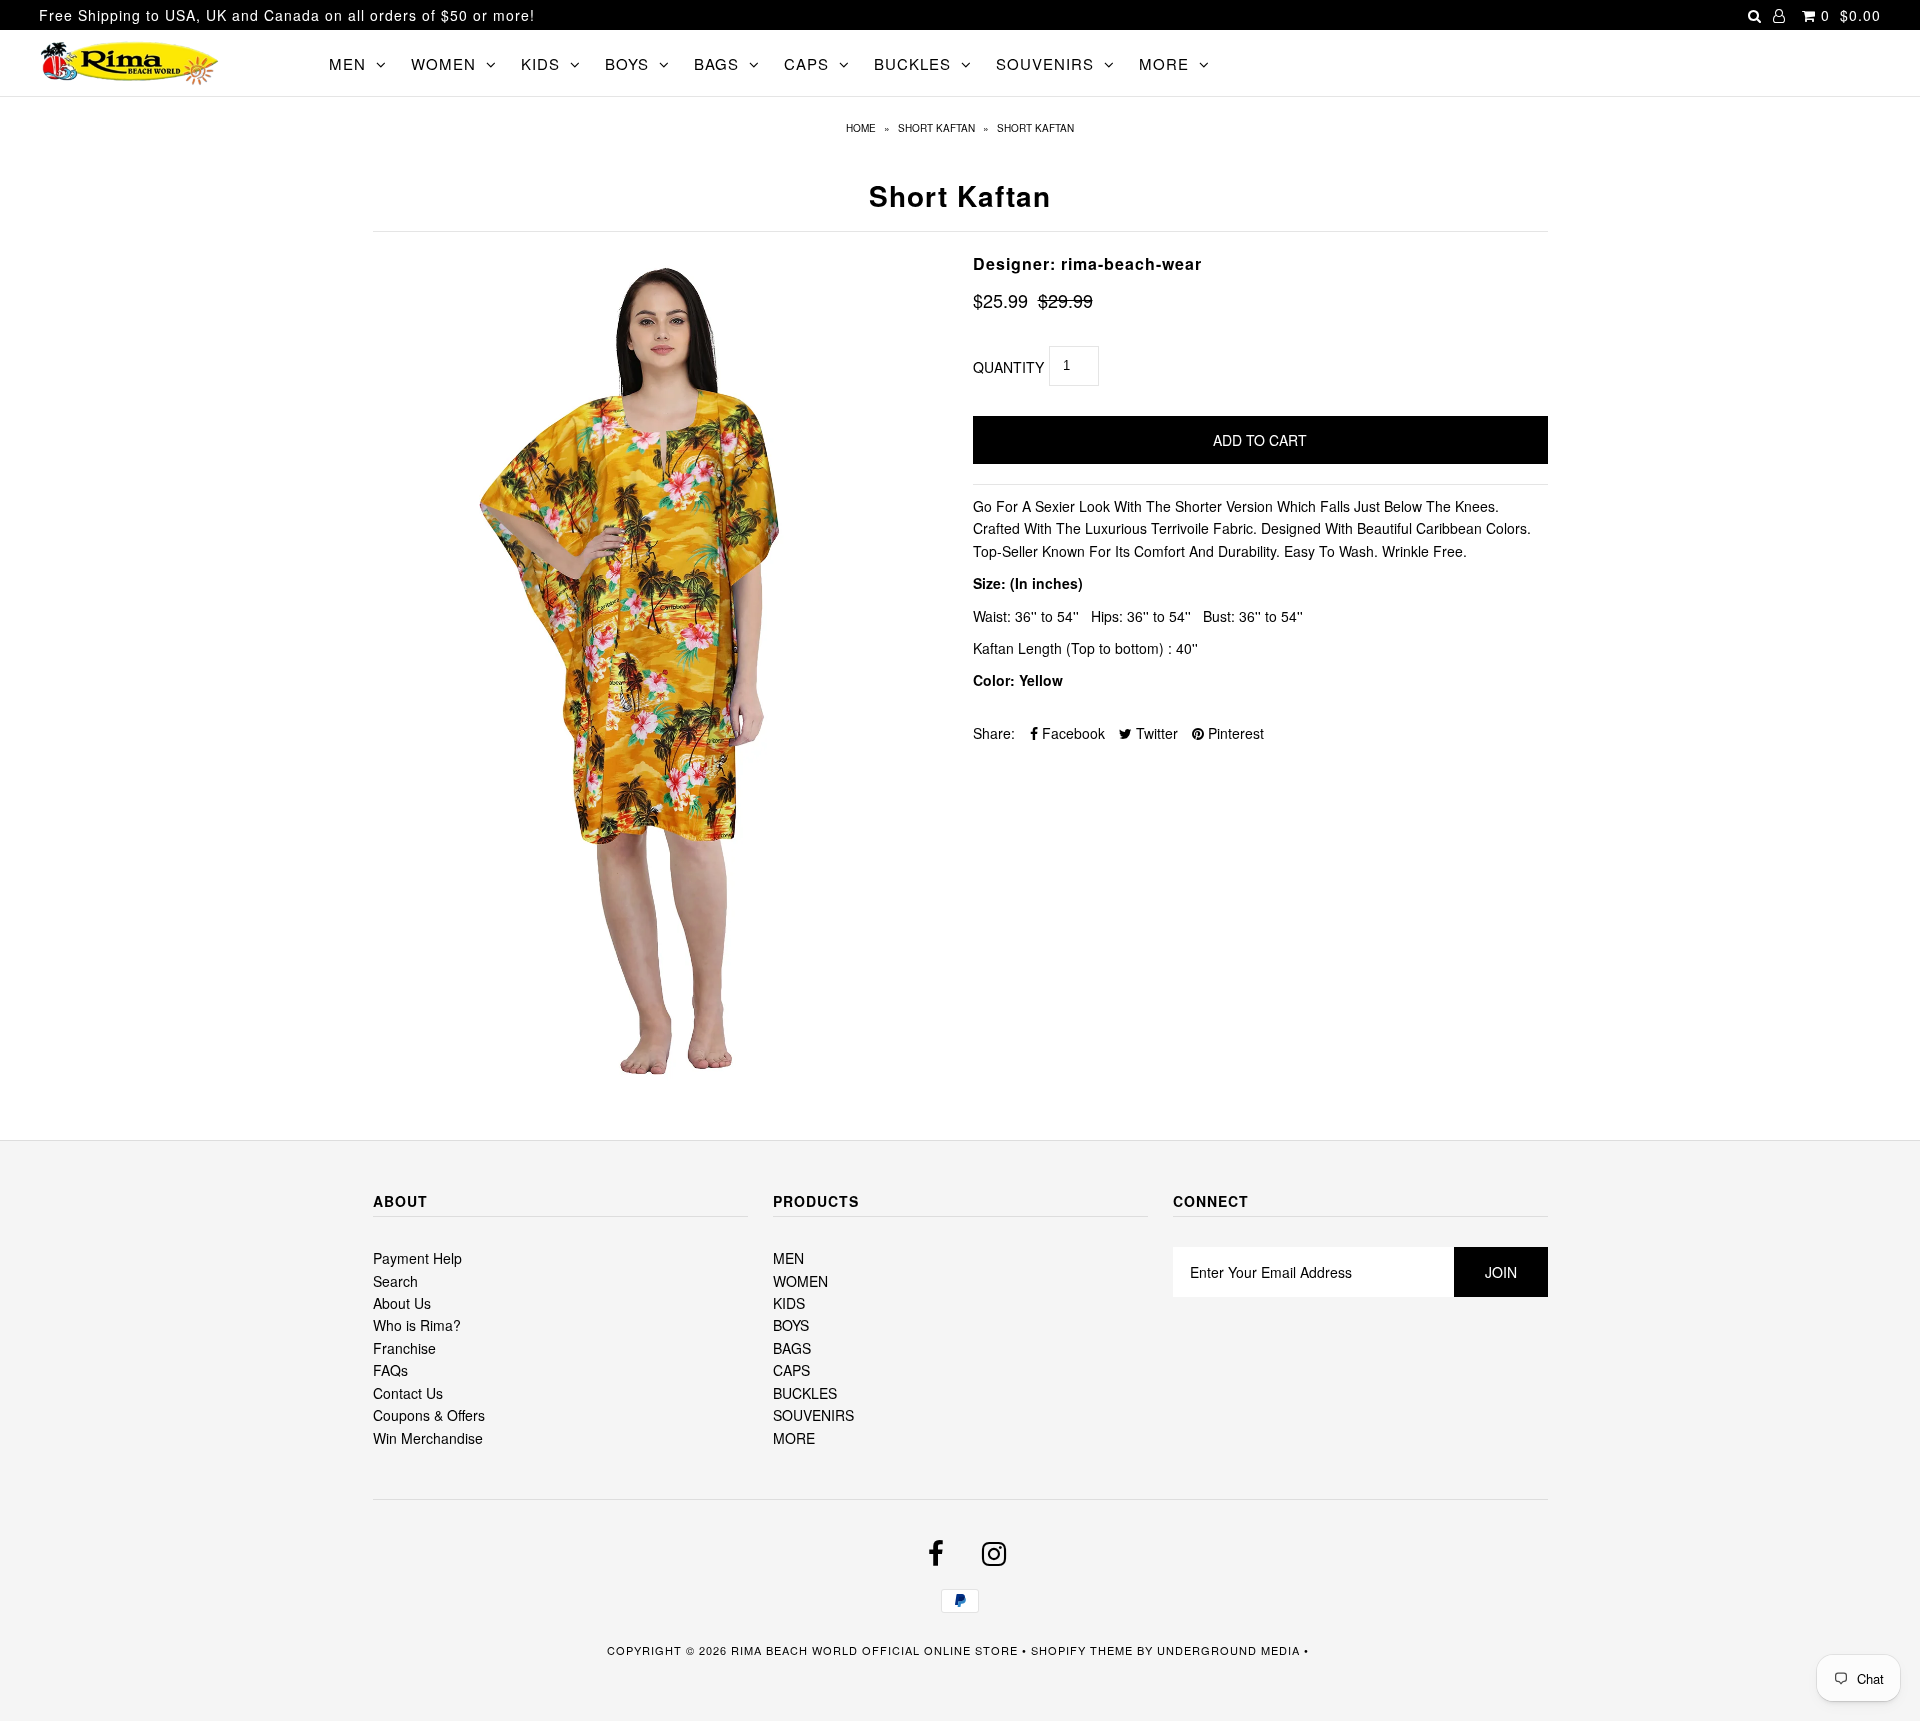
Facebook (1071, 733)
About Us (402, 1303)
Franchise (404, 1348)
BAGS (716, 63)
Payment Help (417, 1258)
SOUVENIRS (1045, 63)
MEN (347, 63)
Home (861, 128)
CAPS (806, 63)
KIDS (540, 63)
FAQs (390, 1370)
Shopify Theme (1082, 1650)
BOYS (627, 63)
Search (395, 1281)
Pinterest (1234, 733)
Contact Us (408, 1393)
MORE (1164, 63)
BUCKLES (912, 63)
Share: (994, 733)
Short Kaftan (936, 128)
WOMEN (443, 63)
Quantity (1008, 367)
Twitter (1155, 733)
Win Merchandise (428, 1438)
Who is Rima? (417, 1325)
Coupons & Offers (429, 1415)
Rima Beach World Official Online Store (874, 1650)
